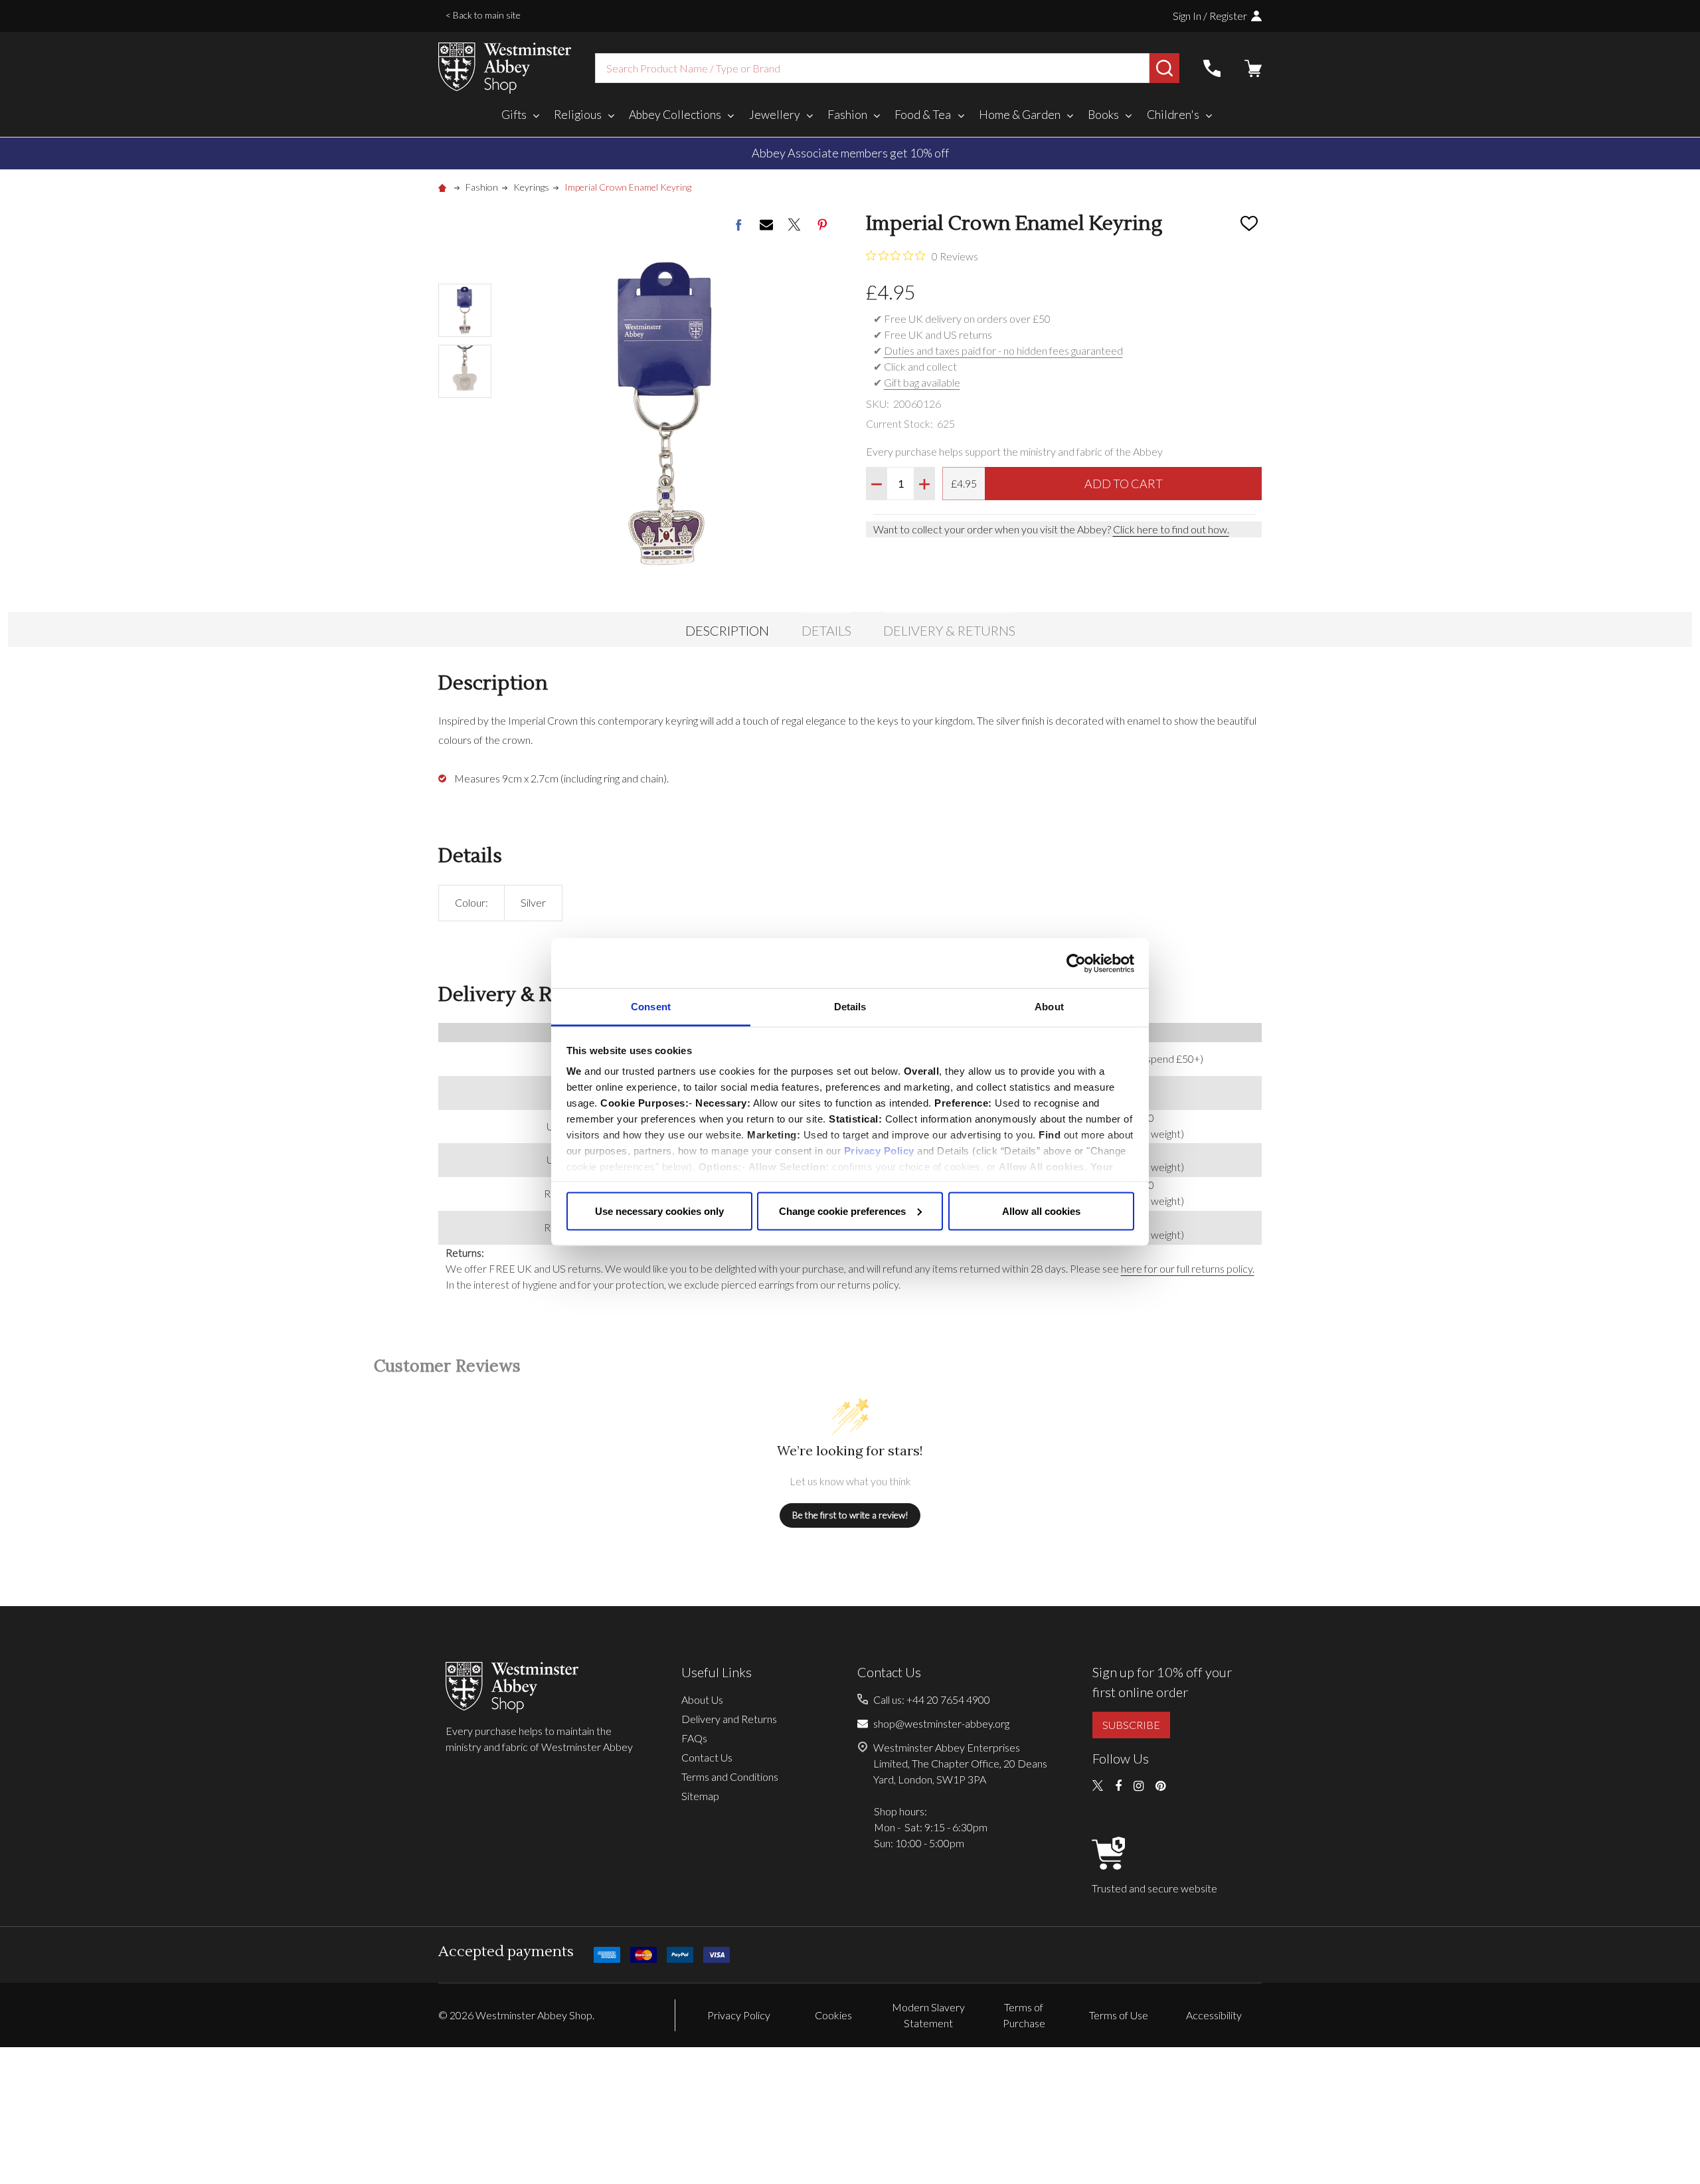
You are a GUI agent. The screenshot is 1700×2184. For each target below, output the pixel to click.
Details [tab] (850, 1007)
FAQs (694, 1738)
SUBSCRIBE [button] (1131, 1725)
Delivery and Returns (729, 1719)
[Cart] (1253, 68)
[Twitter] (794, 225)
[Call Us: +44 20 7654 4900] (1212, 68)
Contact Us (707, 1757)
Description (727, 630)
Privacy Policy (879, 1151)
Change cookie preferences (842, 1211)
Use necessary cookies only (659, 1211)
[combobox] (872, 68)
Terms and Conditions (730, 1776)
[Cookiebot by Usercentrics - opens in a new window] (1076, 963)
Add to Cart (1124, 484)
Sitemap (700, 1796)
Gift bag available (922, 382)
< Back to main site (483, 15)
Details (826, 630)
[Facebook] (738, 225)
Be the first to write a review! (850, 1515)
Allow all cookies (1041, 1211)
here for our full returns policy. (1188, 1268)
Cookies (833, 2015)
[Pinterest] (822, 225)
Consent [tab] (651, 1007)
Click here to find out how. (1171, 529)
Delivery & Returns (949, 630)
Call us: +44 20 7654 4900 (932, 1699)
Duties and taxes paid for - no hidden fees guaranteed (1003, 350)
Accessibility (1214, 2015)
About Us (702, 1699)
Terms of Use (1119, 2015)
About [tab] (1049, 1007)
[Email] (766, 225)
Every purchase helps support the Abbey (850, 153)
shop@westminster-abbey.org (941, 1723)
